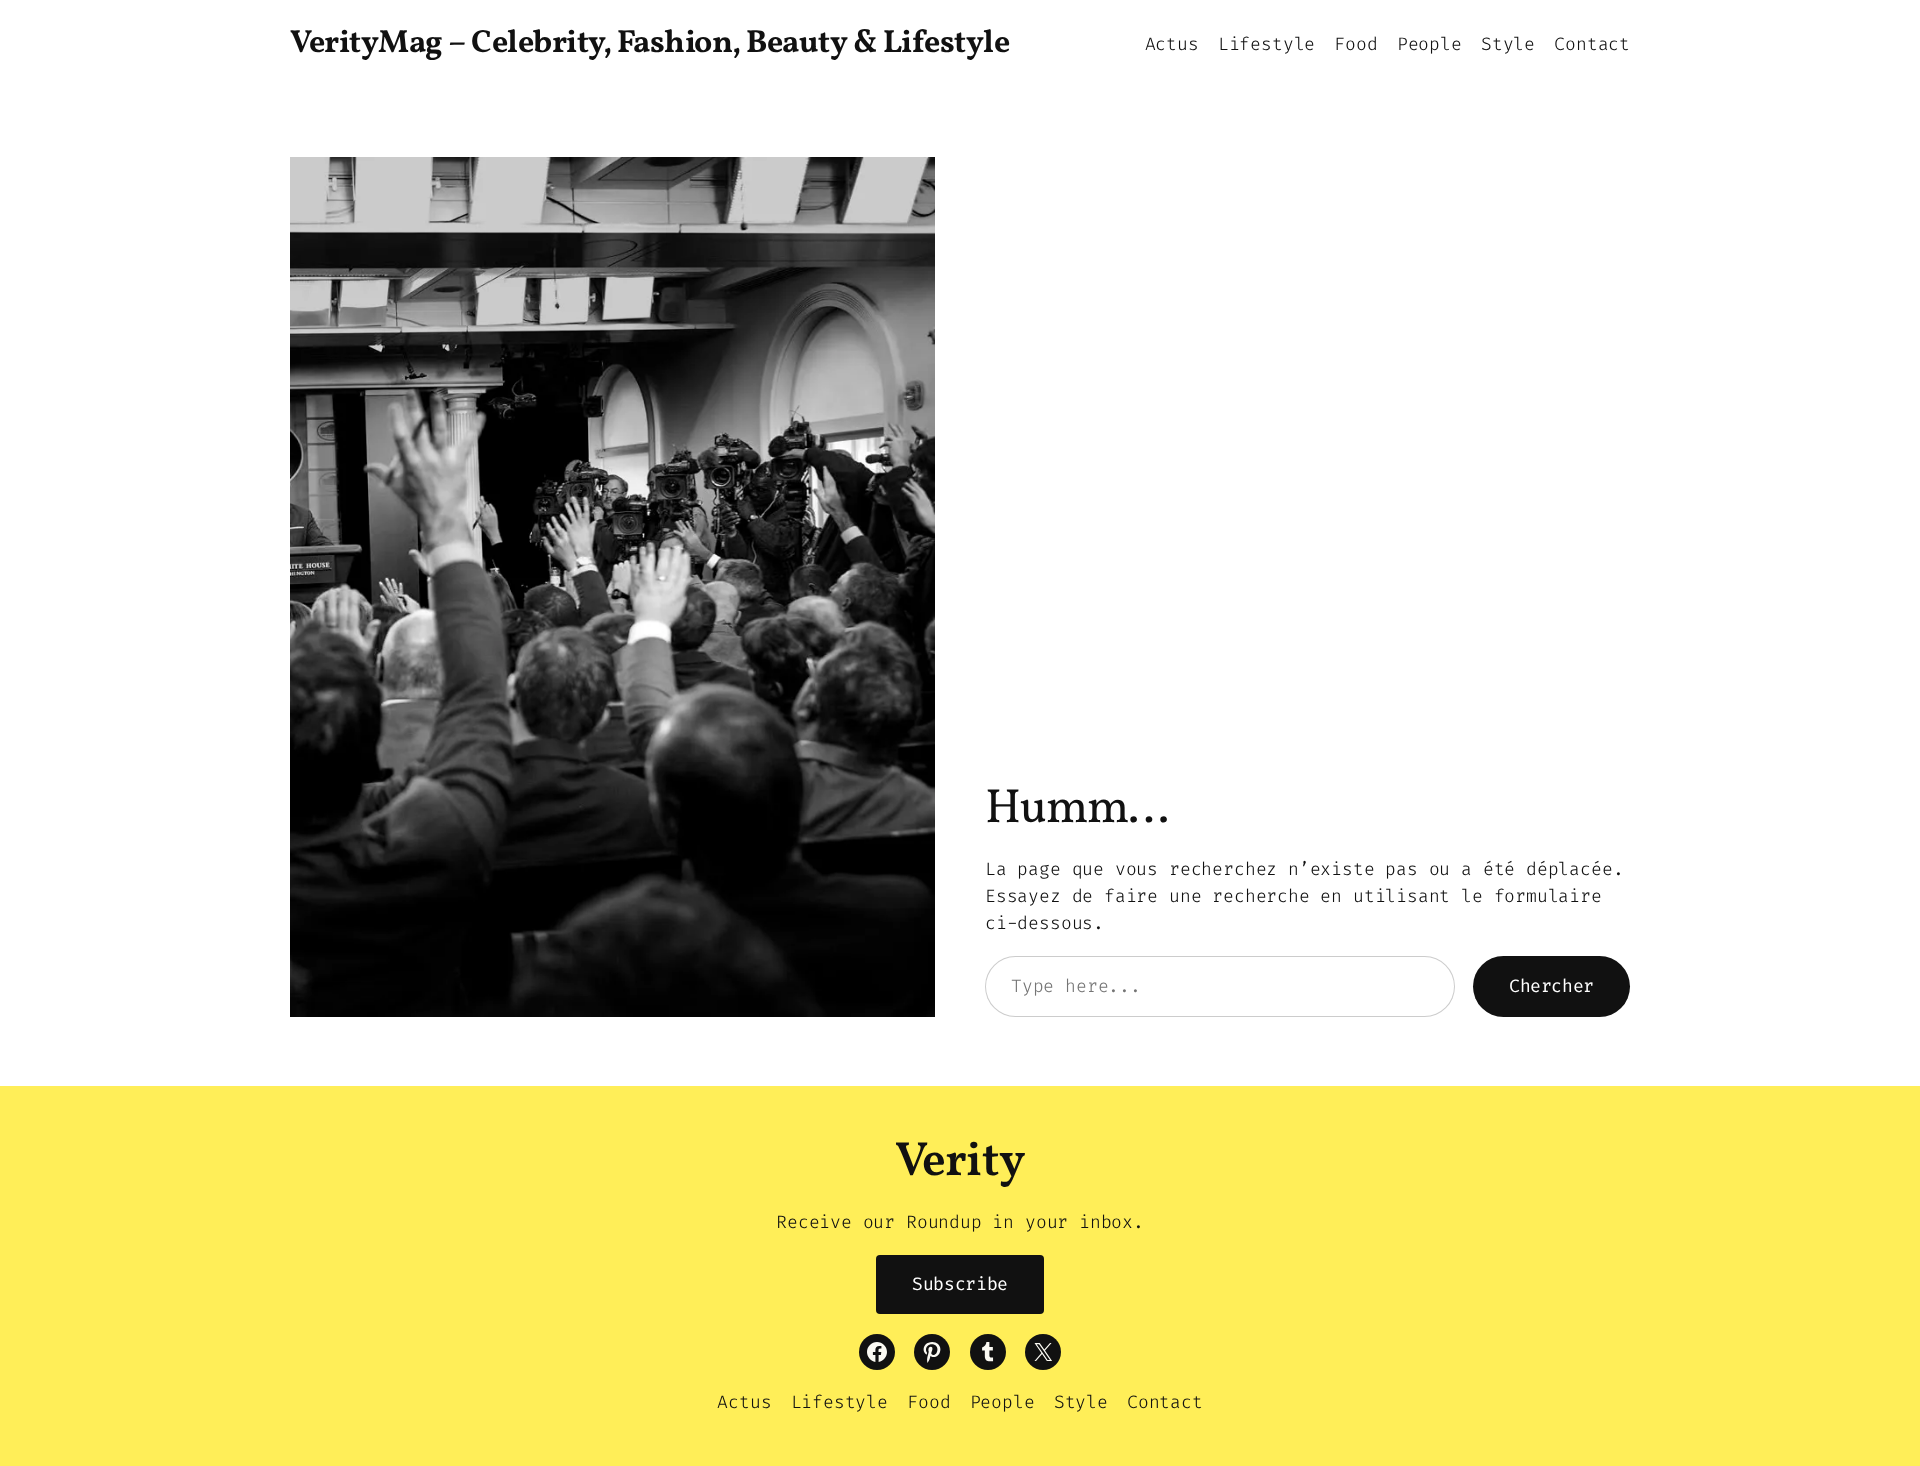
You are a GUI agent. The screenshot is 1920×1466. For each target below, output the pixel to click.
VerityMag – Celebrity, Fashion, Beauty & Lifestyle (649, 44)
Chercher (1551, 986)
